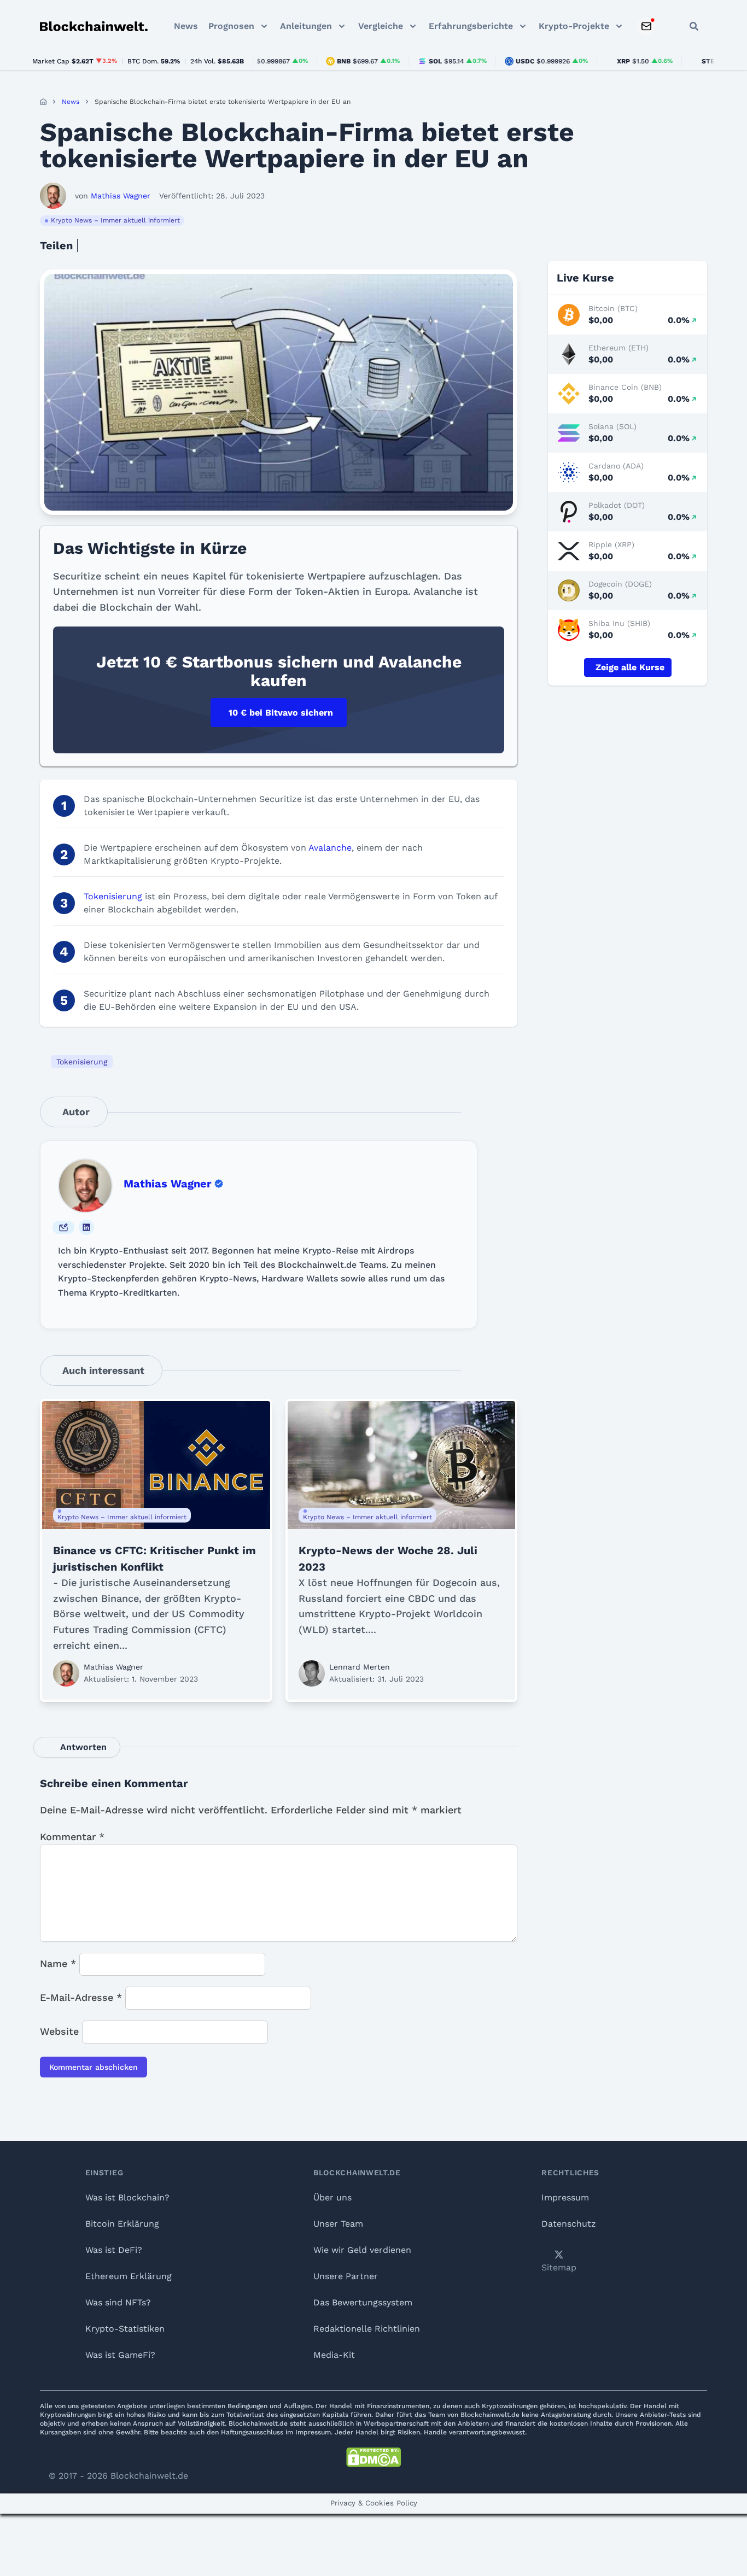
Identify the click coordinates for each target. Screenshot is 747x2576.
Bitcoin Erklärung (122, 2224)
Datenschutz (569, 2224)
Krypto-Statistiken (125, 2329)
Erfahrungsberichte (471, 26)
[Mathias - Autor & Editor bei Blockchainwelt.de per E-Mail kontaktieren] (63, 1227)
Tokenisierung (113, 896)
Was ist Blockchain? (127, 2197)
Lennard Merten (360, 1667)
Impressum (565, 2197)
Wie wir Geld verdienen (362, 2250)
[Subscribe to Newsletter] (646, 26)
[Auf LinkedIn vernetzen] (86, 1227)
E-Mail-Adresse (81, 1997)
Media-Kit (334, 2355)
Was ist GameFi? (120, 2355)
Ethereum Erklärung (129, 2276)
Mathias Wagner (168, 1184)
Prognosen (231, 26)
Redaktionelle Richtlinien (367, 2329)
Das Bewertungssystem (363, 2302)
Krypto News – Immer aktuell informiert (115, 220)
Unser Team (338, 2224)
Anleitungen (306, 26)
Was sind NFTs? (118, 2302)
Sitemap (559, 2267)
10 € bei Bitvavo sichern (281, 713)
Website (59, 2031)
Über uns (332, 2197)
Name (58, 1963)
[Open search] (694, 26)
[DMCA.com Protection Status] (373, 2457)
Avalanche (330, 848)
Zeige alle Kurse (630, 667)
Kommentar (72, 1837)
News (186, 26)
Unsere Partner (346, 2276)
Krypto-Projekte (574, 26)
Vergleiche (381, 26)
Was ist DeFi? (114, 2250)
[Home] (43, 102)
